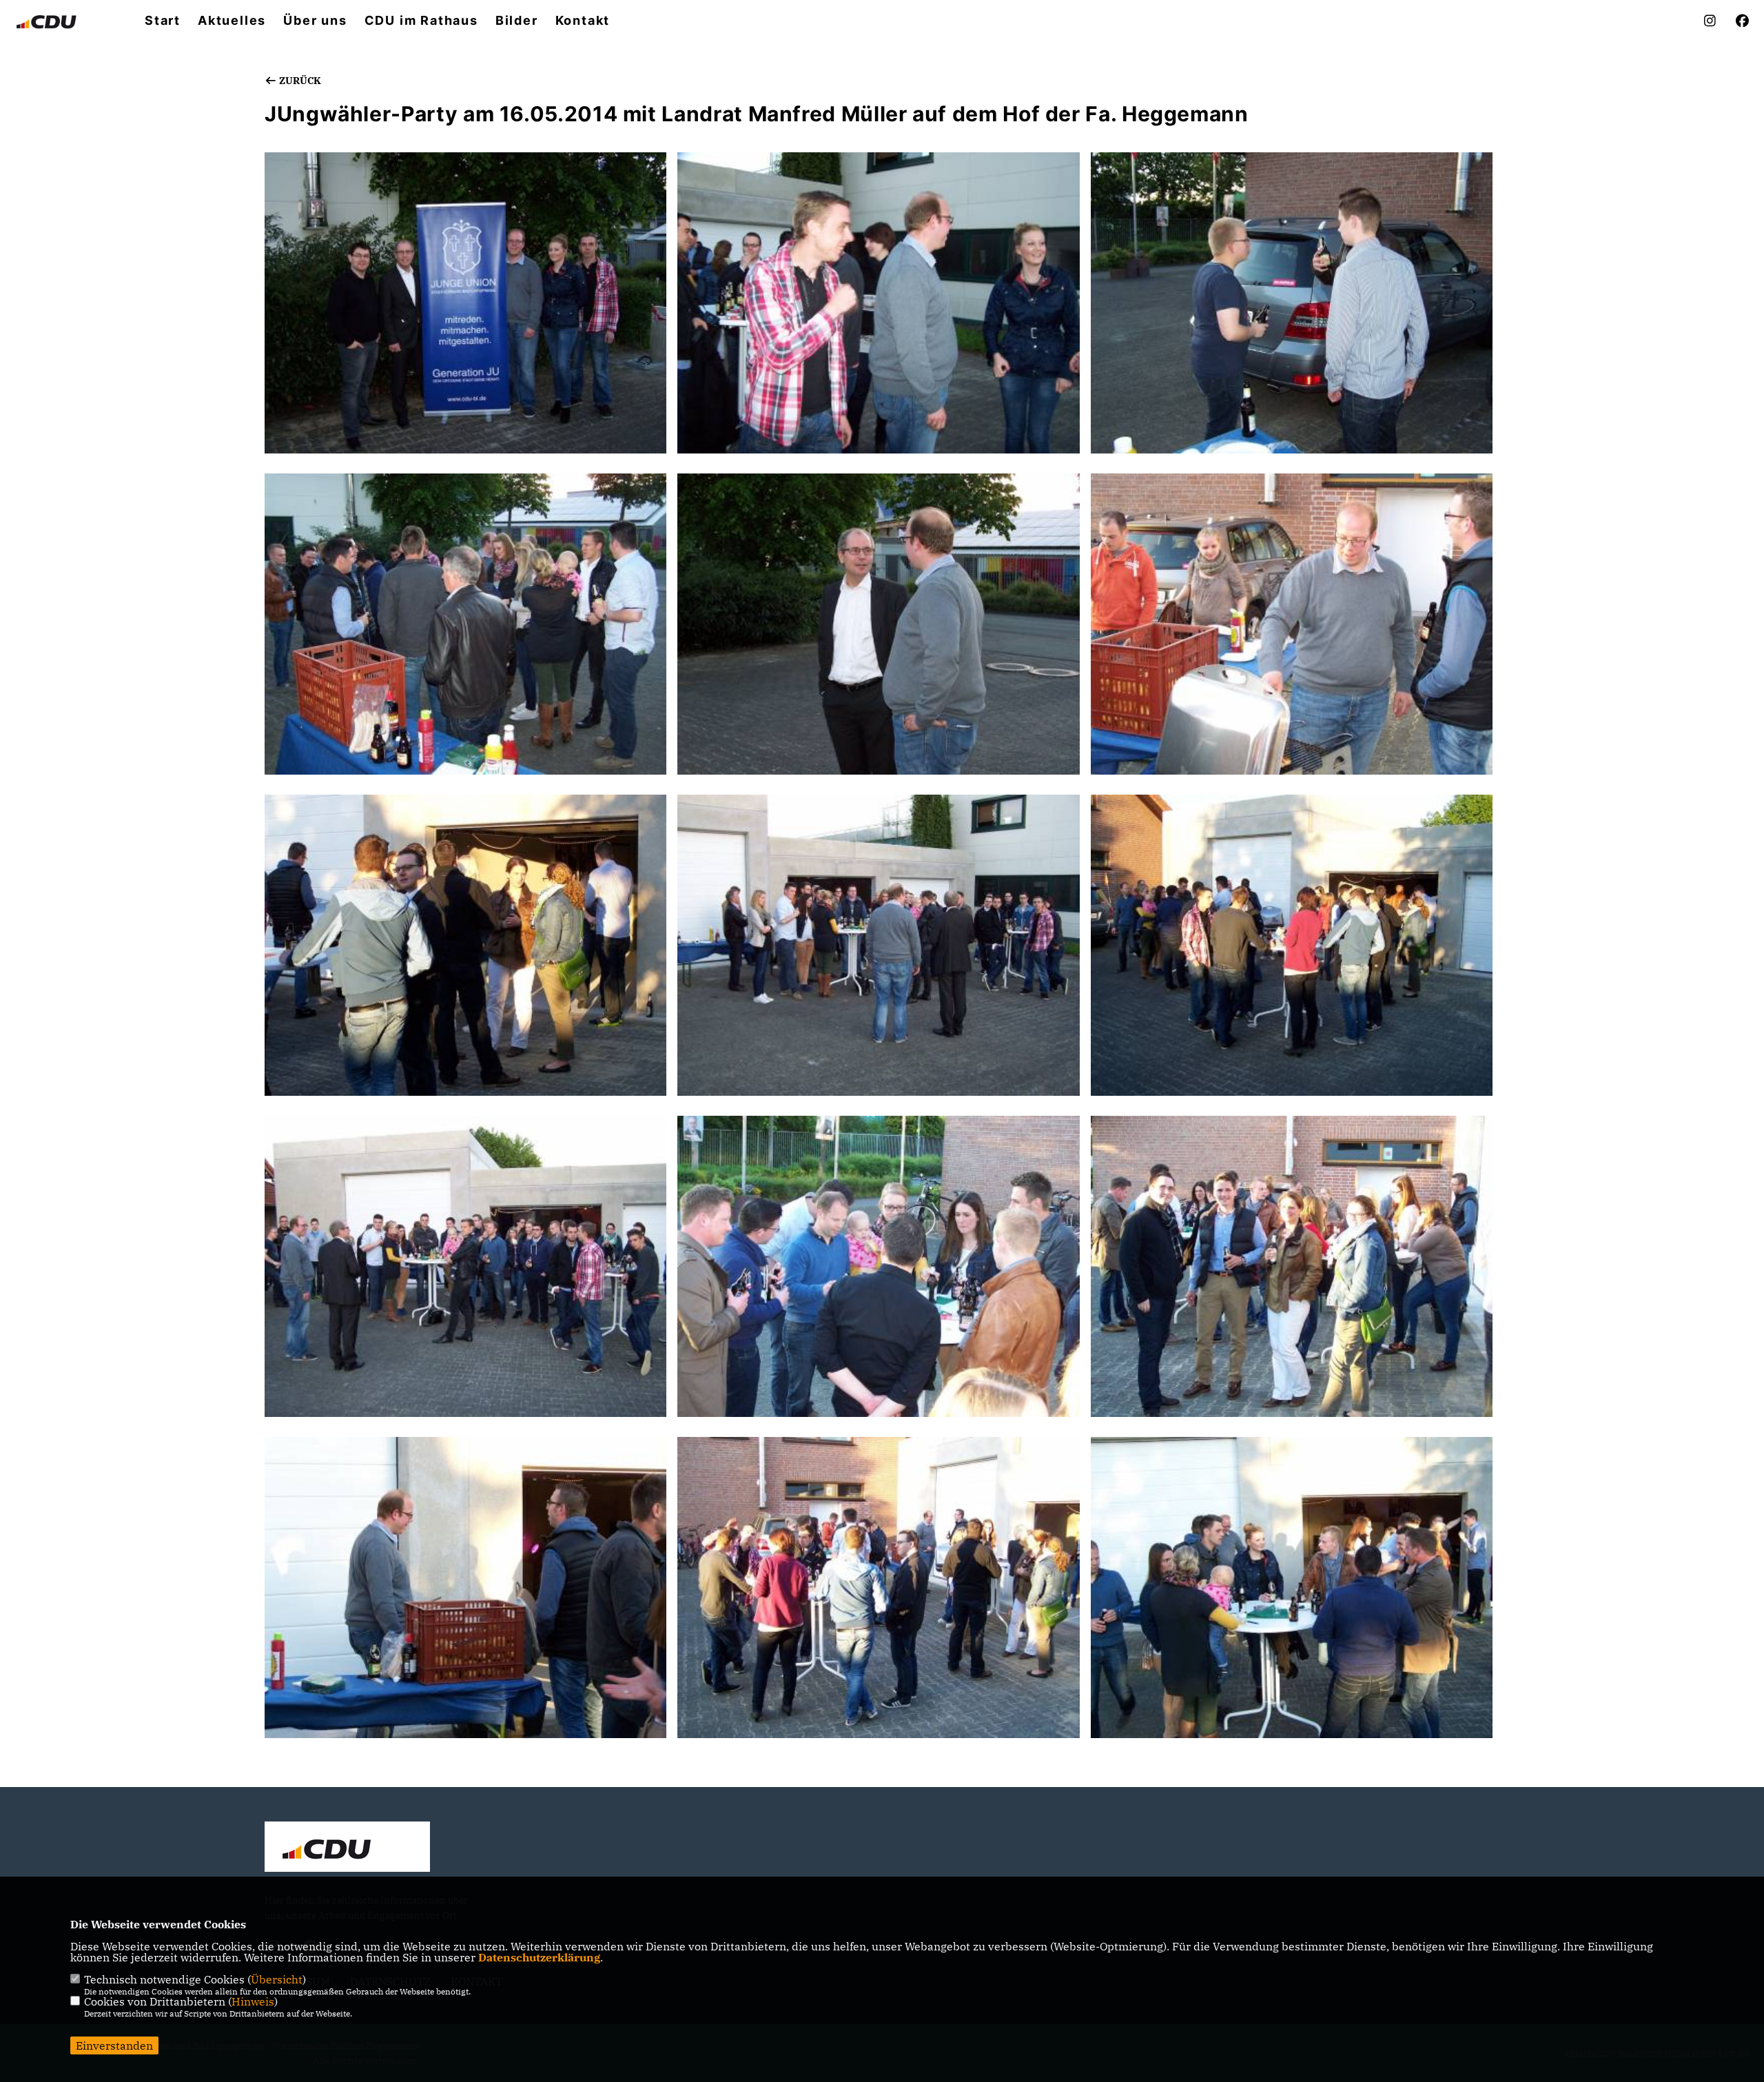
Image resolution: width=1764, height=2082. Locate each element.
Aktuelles (232, 21)
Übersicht (277, 1979)
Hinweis (253, 2001)
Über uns (315, 21)
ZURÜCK (299, 81)
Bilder (517, 21)
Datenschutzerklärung (539, 1957)
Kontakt (583, 21)
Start (163, 21)
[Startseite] (347, 1848)
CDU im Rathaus (421, 21)
